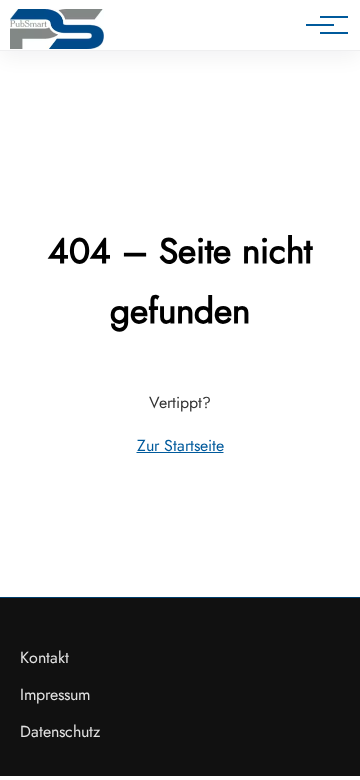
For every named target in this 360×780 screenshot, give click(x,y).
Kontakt (44, 657)
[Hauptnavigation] (320, 25)
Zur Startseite (180, 445)
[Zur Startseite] (57, 29)
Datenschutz (60, 731)
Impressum (55, 694)
